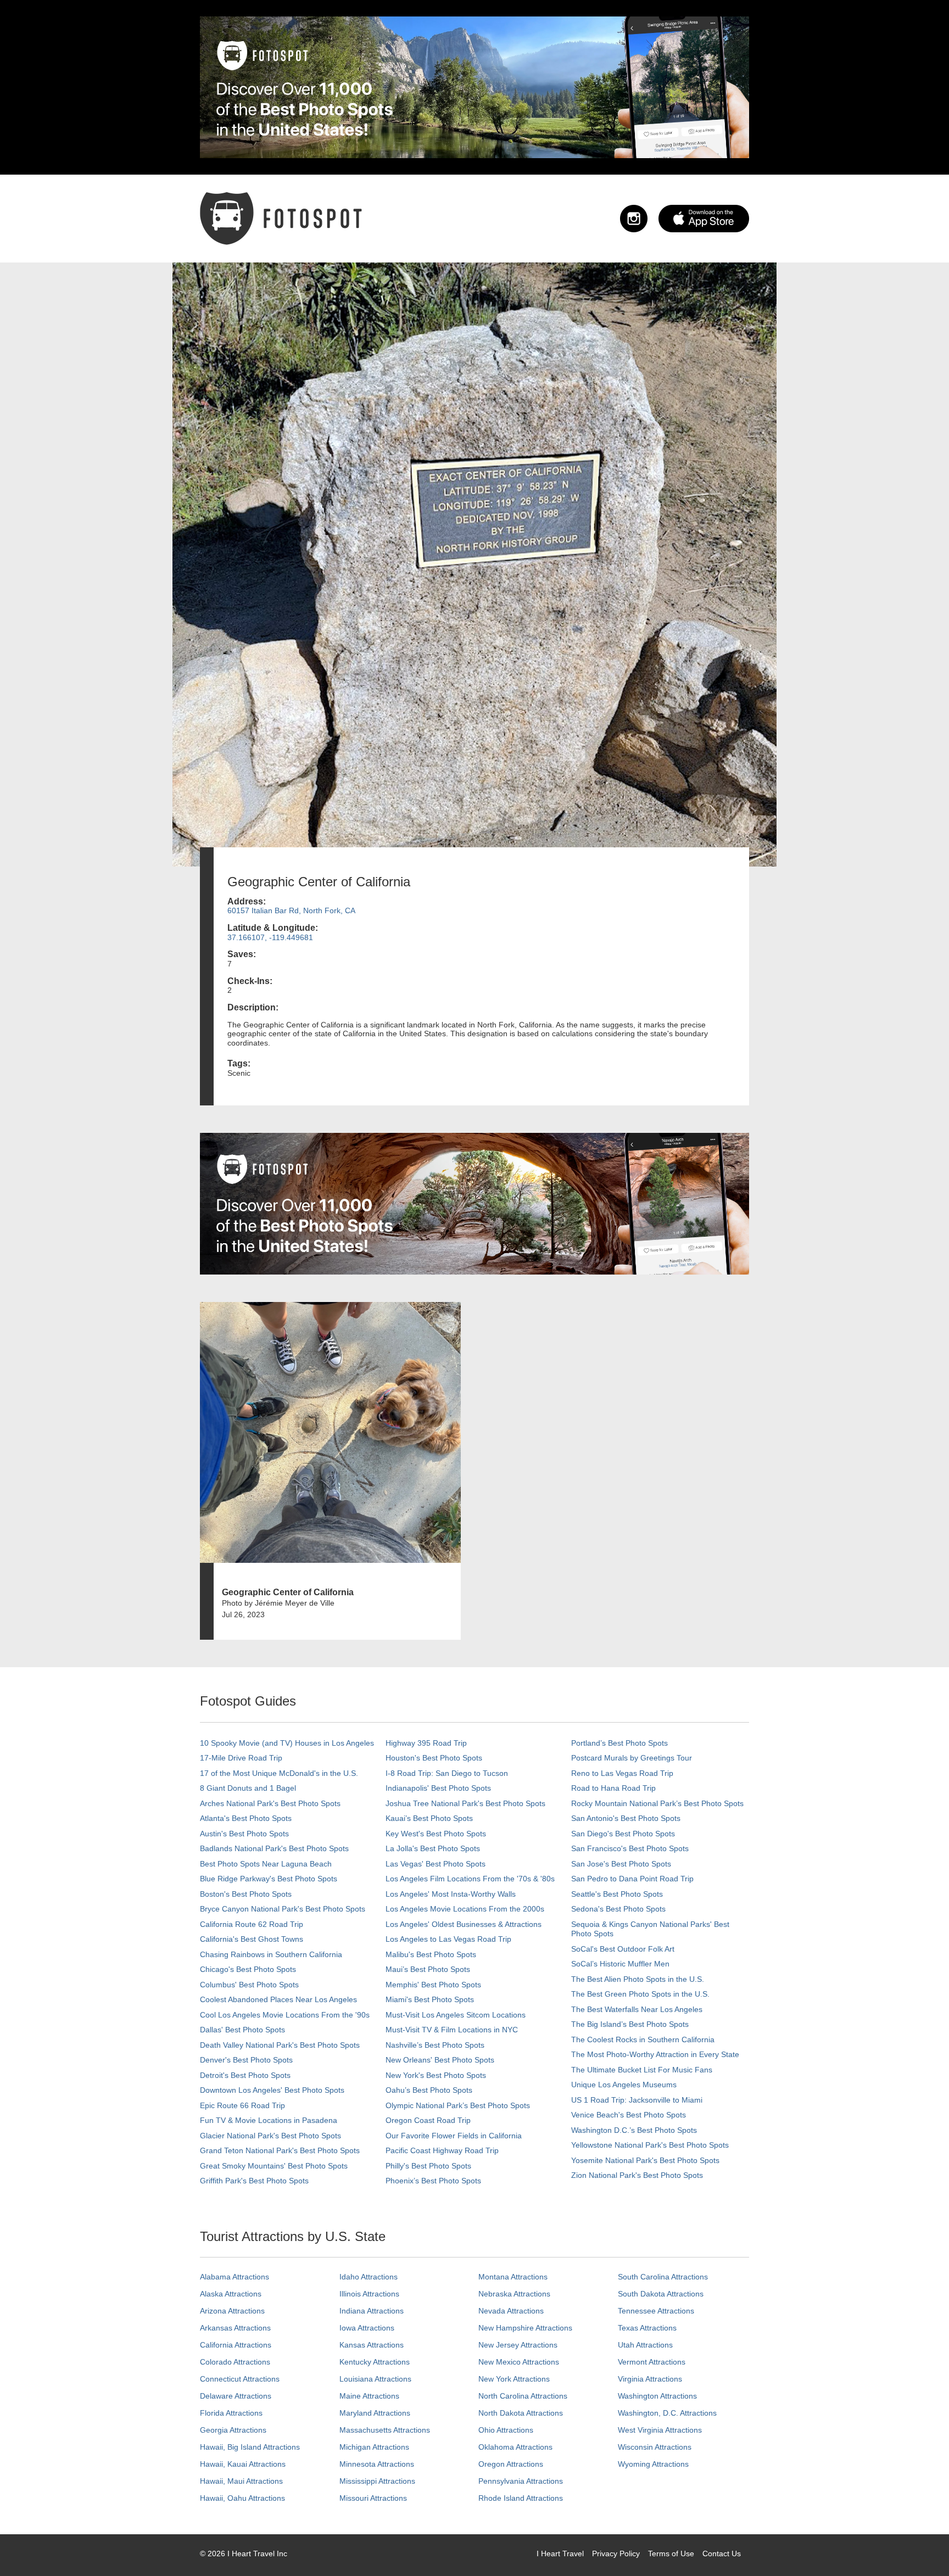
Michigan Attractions (374, 2447)
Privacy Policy (616, 2553)
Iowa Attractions (367, 2328)
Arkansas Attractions (235, 2328)
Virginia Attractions (650, 2379)
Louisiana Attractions (375, 2379)
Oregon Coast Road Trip (428, 2120)
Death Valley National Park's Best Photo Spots (280, 2045)
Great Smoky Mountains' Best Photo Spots (274, 2166)
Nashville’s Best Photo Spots (435, 2045)
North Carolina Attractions (523, 2396)
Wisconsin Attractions (655, 2447)
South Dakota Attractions (661, 2294)
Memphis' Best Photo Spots (433, 1985)
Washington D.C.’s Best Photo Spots (634, 2130)
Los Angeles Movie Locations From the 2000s (465, 1909)
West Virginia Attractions (660, 2430)
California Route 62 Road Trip (252, 1924)
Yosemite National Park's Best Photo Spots (645, 2160)
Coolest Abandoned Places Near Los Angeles (278, 1999)
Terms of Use (671, 2553)
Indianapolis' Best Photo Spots (438, 1788)
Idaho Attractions (369, 2277)
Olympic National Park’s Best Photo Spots (458, 2105)
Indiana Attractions (372, 2311)
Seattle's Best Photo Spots (617, 1894)
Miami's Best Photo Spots (430, 1999)
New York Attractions (514, 2379)
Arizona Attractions (232, 2311)
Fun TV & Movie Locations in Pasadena (269, 2120)
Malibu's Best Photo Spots (431, 1954)
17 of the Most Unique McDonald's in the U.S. (279, 1773)
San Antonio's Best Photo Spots (626, 1818)
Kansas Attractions (372, 2345)
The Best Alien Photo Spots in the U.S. (638, 1979)
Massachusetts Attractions (385, 2430)
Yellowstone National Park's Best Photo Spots (650, 2145)
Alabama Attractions (235, 2277)
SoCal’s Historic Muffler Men (620, 1964)
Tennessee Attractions (656, 2311)
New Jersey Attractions (518, 2345)
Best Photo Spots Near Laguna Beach (266, 1864)
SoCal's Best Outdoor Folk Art (623, 1949)
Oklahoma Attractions (515, 2447)
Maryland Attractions (375, 2413)
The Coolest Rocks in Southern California (643, 2039)
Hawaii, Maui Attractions (241, 2481)
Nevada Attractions (511, 2311)
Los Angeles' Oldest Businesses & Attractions (464, 1924)
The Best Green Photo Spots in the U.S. (640, 1994)
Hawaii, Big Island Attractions (250, 2447)
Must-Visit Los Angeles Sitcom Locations (456, 2015)
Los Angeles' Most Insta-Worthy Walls (451, 1894)
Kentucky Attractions (375, 2362)
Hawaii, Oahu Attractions (242, 2498)
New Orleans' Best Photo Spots (440, 2060)
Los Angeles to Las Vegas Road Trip (448, 1939)
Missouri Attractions (373, 2498)
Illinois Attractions (369, 2294)
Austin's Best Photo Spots (244, 1834)
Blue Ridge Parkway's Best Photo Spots (269, 1879)
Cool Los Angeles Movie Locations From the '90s (285, 2015)
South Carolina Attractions (663, 2277)
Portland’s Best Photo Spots (619, 1743)
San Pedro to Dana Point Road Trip (632, 1879)
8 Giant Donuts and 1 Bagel (248, 1788)
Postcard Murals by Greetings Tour (632, 1758)
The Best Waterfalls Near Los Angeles (637, 2009)
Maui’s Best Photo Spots (428, 1969)
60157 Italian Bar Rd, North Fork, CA (291, 910)
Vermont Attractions (652, 2362)
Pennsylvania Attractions (521, 2481)
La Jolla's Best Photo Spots (433, 1848)
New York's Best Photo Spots (436, 2075)
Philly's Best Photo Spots (428, 2166)
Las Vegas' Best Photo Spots (436, 1864)
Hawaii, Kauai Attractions (243, 2464)
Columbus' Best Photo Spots (249, 1985)
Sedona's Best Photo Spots (618, 1909)
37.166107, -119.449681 (270, 937)
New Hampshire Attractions (525, 2328)
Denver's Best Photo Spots (246, 2060)
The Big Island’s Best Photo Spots (630, 2024)
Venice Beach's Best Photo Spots (629, 2115)
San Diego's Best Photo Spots (623, 1834)
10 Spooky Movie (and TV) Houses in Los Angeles (287, 1743)
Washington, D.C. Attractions (667, 2413)
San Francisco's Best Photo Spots (630, 1848)
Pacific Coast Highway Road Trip (442, 2150)
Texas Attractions (647, 2328)
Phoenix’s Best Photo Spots (433, 2181)
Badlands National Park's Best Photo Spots (274, 1848)
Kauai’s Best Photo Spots (429, 1818)
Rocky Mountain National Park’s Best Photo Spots (657, 1803)
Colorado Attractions (235, 2362)
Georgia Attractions (233, 2430)
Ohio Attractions (506, 2430)
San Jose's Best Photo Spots (621, 1864)
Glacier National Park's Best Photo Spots (270, 2136)
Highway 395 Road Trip (426, 1743)
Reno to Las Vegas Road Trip (622, 1773)
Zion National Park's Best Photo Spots (637, 2175)
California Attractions (236, 2345)
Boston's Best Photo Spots (246, 1894)
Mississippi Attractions (377, 2481)
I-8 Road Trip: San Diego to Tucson (447, 1773)
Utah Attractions (645, 2345)
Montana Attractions (513, 2277)
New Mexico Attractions (519, 2362)
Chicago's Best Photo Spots (248, 1969)
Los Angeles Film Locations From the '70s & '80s (470, 1879)
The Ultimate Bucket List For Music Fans (642, 2070)
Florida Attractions (231, 2413)
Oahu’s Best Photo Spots (429, 2090)
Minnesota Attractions (377, 2464)
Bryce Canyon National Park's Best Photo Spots (283, 1909)
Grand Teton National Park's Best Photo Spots (280, 2150)
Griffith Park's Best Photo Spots (254, 2181)
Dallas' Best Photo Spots (242, 2030)
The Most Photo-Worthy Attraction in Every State (655, 2054)
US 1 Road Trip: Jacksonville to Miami (637, 2100)
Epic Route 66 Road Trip (242, 2105)
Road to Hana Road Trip (613, 1788)
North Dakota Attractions (521, 2413)
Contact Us (722, 2553)
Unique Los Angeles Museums (624, 2085)
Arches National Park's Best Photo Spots (270, 1803)
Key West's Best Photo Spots (436, 1834)
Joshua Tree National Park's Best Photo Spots (465, 1803)
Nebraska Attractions (514, 2294)
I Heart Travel (560, 2553)
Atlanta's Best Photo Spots (246, 1818)
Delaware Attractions (236, 2396)
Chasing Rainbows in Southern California (271, 1954)
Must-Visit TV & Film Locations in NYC (452, 2030)
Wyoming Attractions (653, 2464)
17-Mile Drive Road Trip (241, 1758)
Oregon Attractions (511, 2464)
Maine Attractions (369, 2396)
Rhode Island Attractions (521, 2498)
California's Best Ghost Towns (252, 1939)
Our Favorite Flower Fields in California (454, 2136)
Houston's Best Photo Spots (434, 1758)
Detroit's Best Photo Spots (245, 2075)
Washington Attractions (657, 2396)
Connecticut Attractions (240, 2379)
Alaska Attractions (231, 2294)
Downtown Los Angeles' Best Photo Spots (272, 2090)
